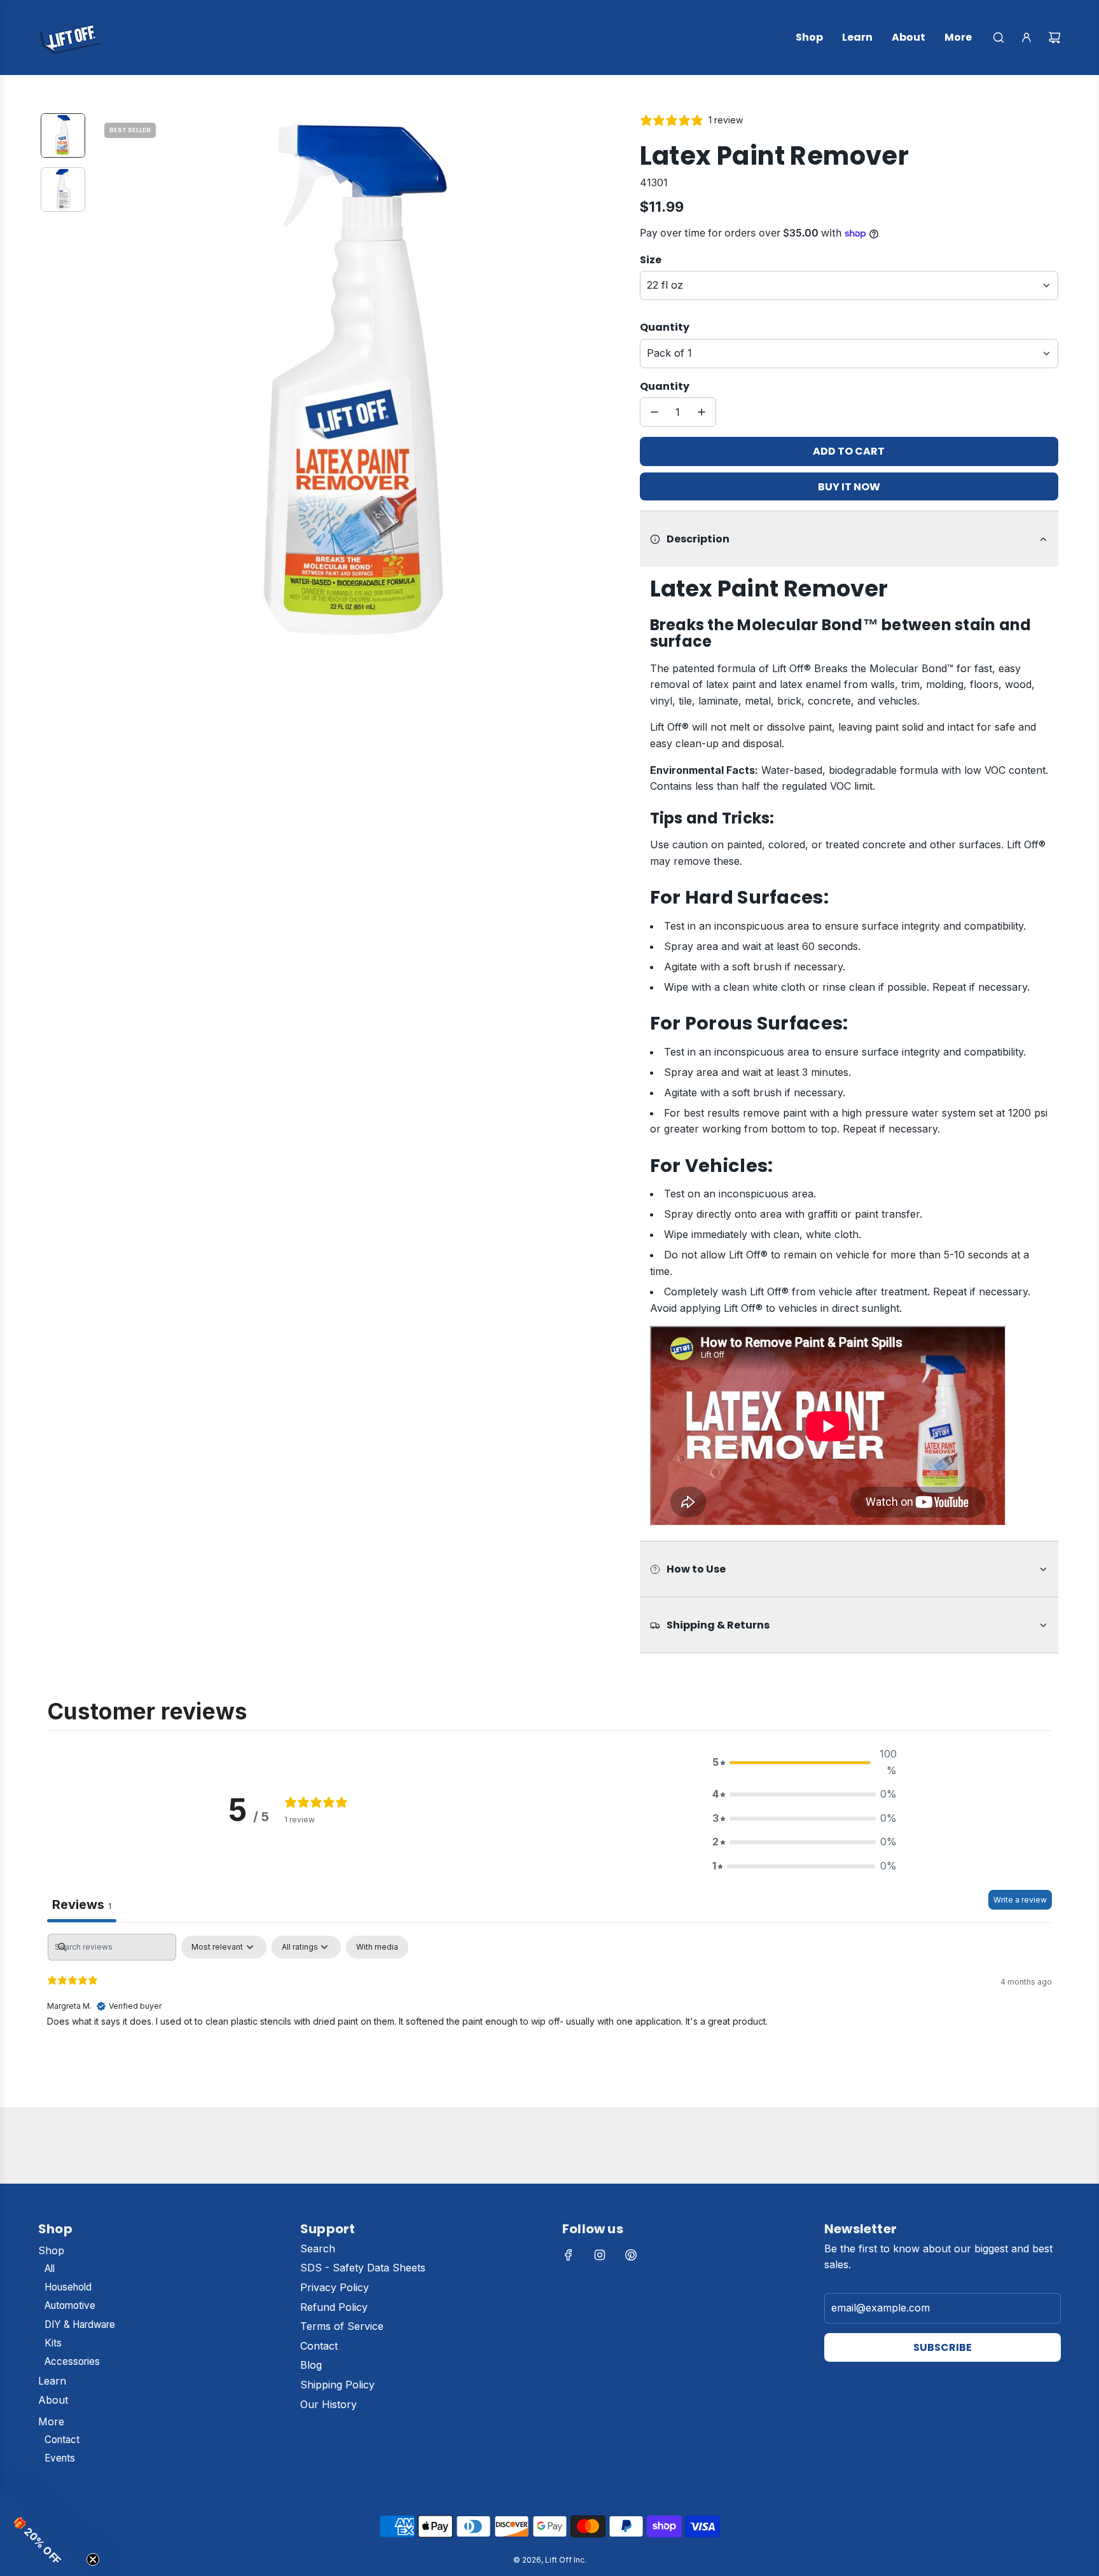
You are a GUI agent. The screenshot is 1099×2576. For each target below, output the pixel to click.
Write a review (1020, 1900)
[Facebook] (569, 2255)
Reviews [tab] (82, 1904)
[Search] (999, 38)
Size (651, 260)
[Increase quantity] (702, 412)
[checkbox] (377, 1947)
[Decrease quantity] (654, 412)
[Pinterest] (631, 2255)
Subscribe (943, 2347)
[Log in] (1026, 38)
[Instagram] (600, 2255)
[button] (105, 380)
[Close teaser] (93, 2559)
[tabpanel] (549, 2017)
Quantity (665, 327)
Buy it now (849, 487)
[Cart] (1054, 38)
